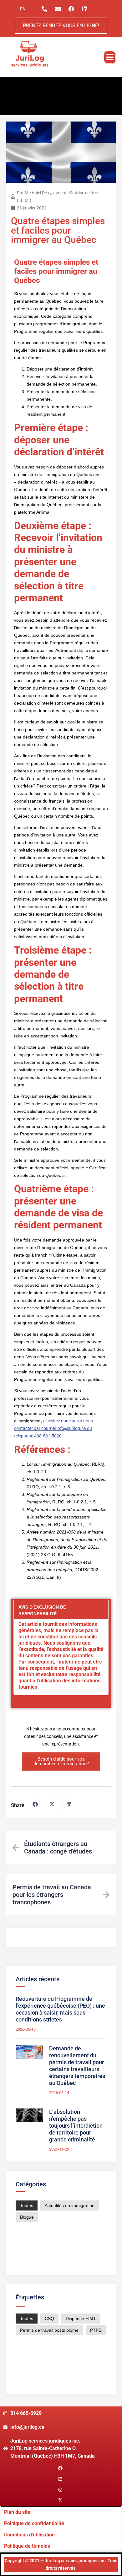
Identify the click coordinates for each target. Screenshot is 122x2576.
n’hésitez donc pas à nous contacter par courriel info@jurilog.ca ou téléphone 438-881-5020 (53, 1428)
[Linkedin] (85, 9)
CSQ (49, 2319)
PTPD (96, 2330)
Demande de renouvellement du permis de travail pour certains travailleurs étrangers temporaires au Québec (77, 2066)
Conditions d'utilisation (29, 2535)
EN (23, 9)
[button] (110, 57)
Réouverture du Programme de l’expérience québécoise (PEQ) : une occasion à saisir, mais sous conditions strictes (60, 2009)
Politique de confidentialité (34, 2523)
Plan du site (17, 2512)
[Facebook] (71, 9)
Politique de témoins (27, 2546)
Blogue (27, 2217)
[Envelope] (58, 9)
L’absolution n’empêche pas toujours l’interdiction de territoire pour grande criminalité (76, 2126)
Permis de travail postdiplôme (49, 2330)
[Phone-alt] (44, 9)
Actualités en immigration (70, 2205)
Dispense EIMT (81, 2319)
